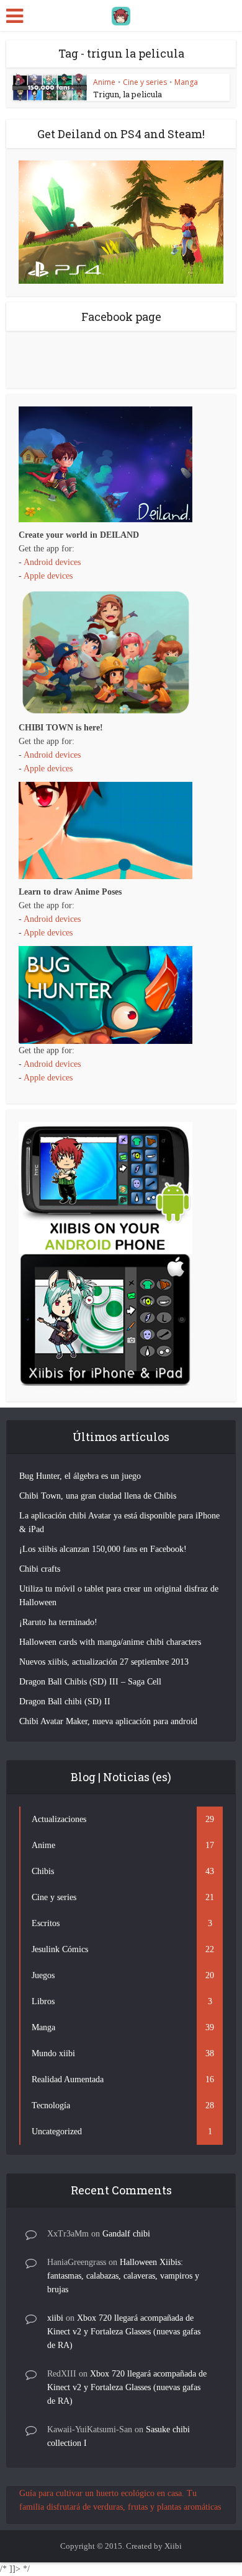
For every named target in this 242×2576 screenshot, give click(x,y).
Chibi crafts (40, 1569)
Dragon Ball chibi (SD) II (65, 1702)
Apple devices (48, 576)
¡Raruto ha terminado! (58, 1622)
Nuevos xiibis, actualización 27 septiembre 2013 (104, 1662)
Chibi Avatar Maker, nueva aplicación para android (108, 1721)
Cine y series (145, 82)
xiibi (55, 2318)
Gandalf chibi (126, 2234)
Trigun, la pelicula (128, 94)
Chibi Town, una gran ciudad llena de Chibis (98, 1496)
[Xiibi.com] (121, 14)
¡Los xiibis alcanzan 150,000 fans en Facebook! (103, 1549)
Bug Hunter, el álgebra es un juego (80, 1476)
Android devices (52, 562)
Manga (186, 82)
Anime (104, 82)
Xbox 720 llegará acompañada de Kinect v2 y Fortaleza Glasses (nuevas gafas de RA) (124, 2332)
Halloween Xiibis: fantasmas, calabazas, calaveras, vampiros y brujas (123, 2276)
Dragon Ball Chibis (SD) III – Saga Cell (90, 1682)
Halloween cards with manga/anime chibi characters (110, 1642)
